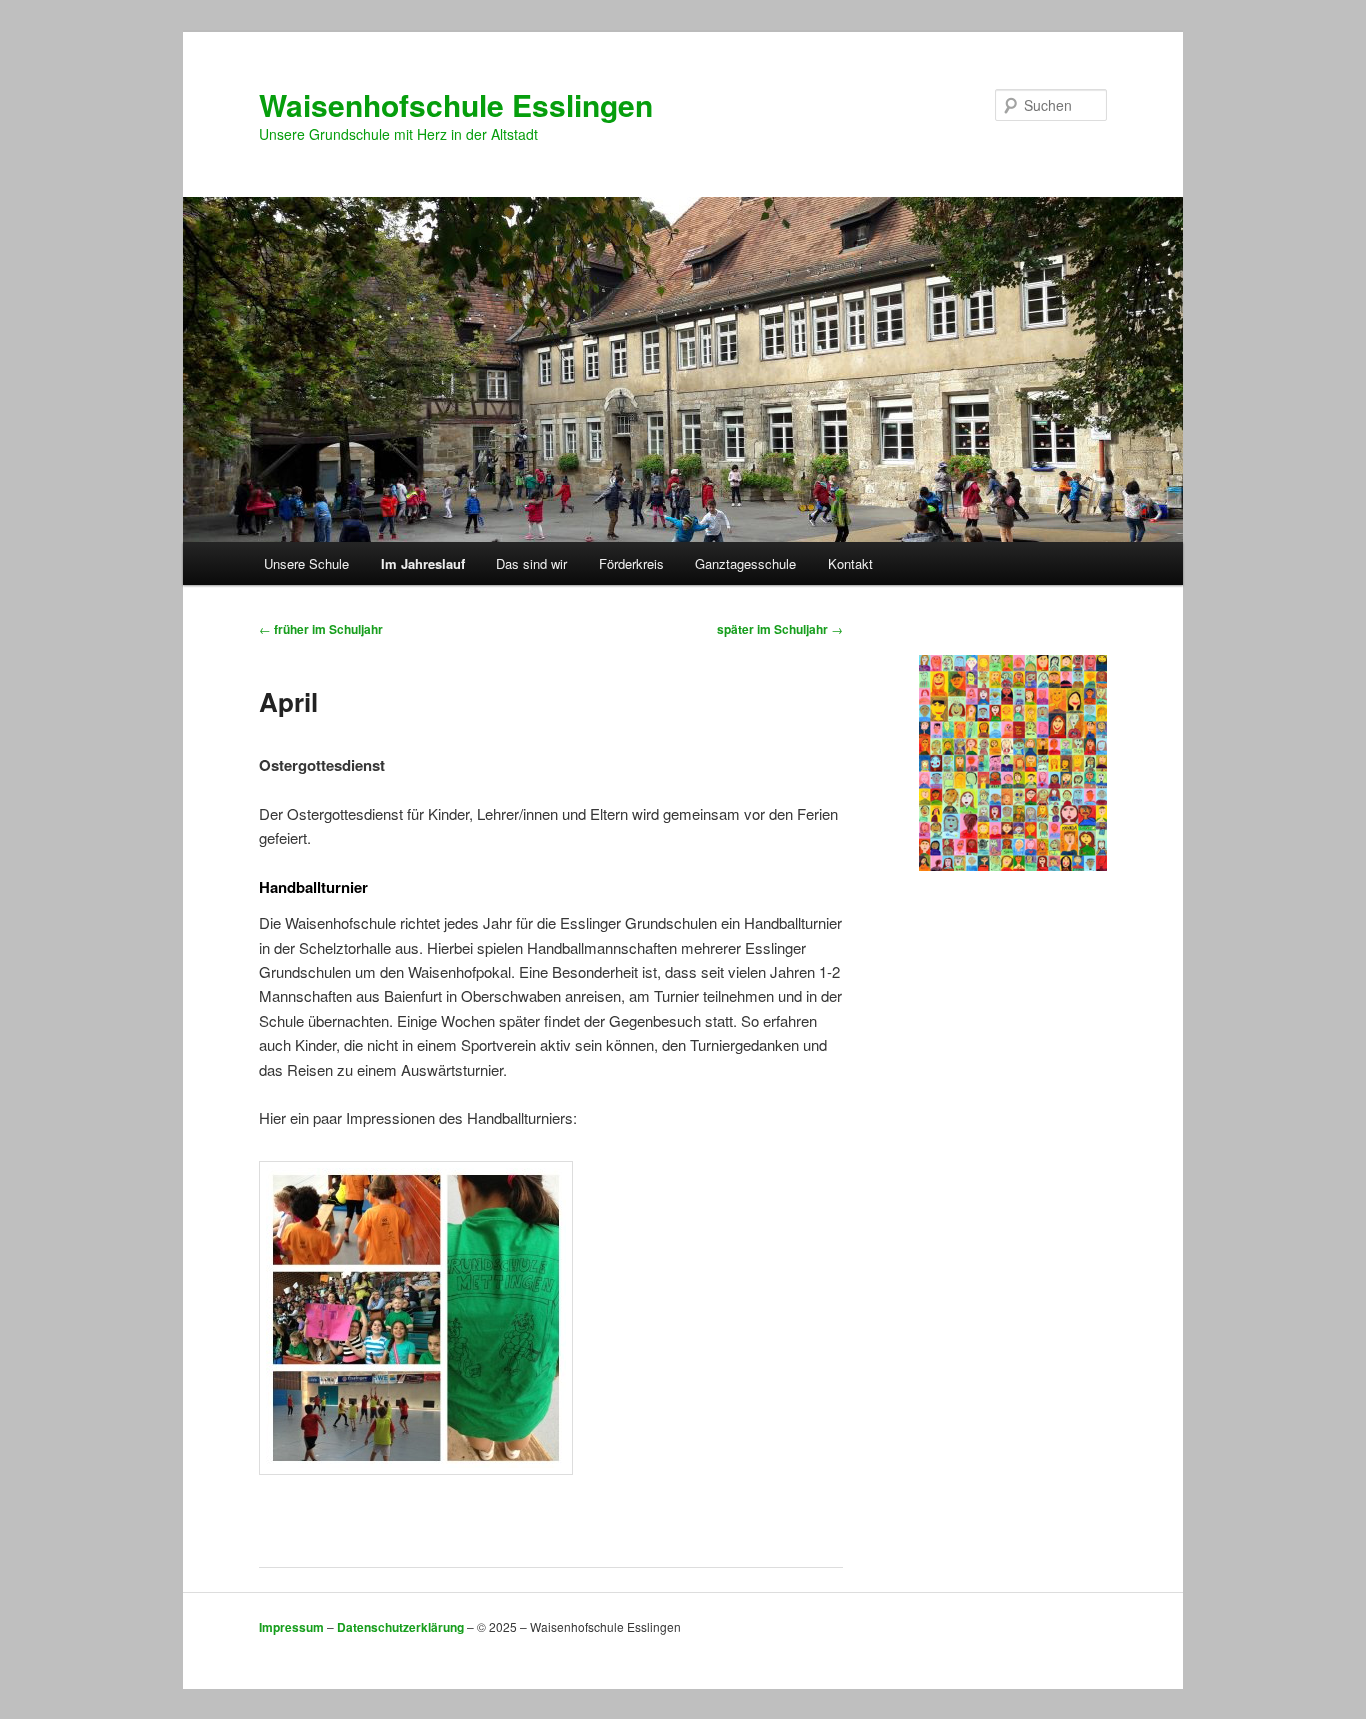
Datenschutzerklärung (400, 1627)
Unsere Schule (306, 563)
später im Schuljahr (780, 629)
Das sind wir (531, 563)
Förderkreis (631, 563)
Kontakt (850, 563)
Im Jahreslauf (423, 563)
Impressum (291, 1627)
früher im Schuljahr (321, 629)
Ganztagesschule (745, 563)
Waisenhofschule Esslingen (456, 104)
